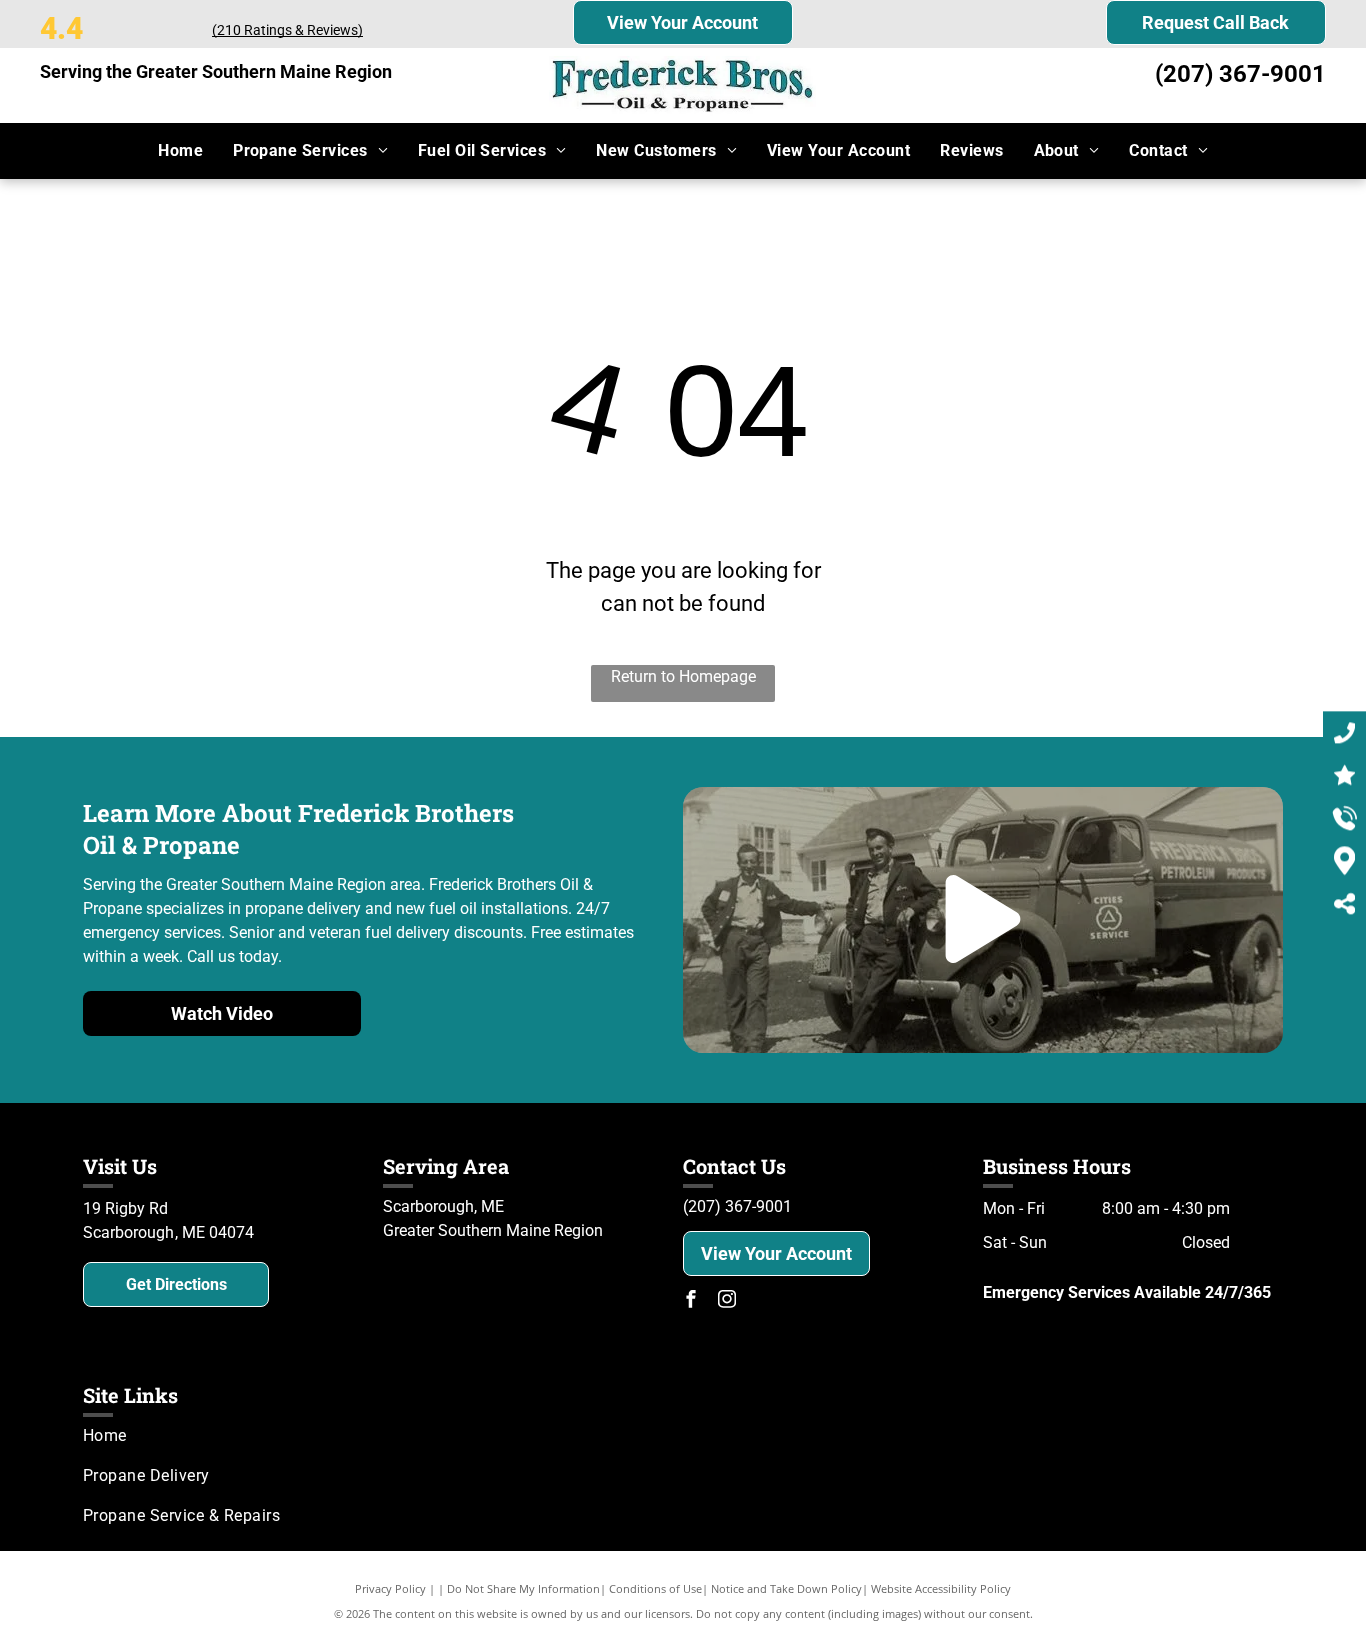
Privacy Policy (390, 1588)
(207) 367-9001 (1240, 74)
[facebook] (691, 1301)
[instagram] (727, 1301)
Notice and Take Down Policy (786, 1588)
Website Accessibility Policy (941, 1588)
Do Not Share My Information (523, 1588)
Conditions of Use (655, 1588)
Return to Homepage (683, 676)
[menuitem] (180, 151)
